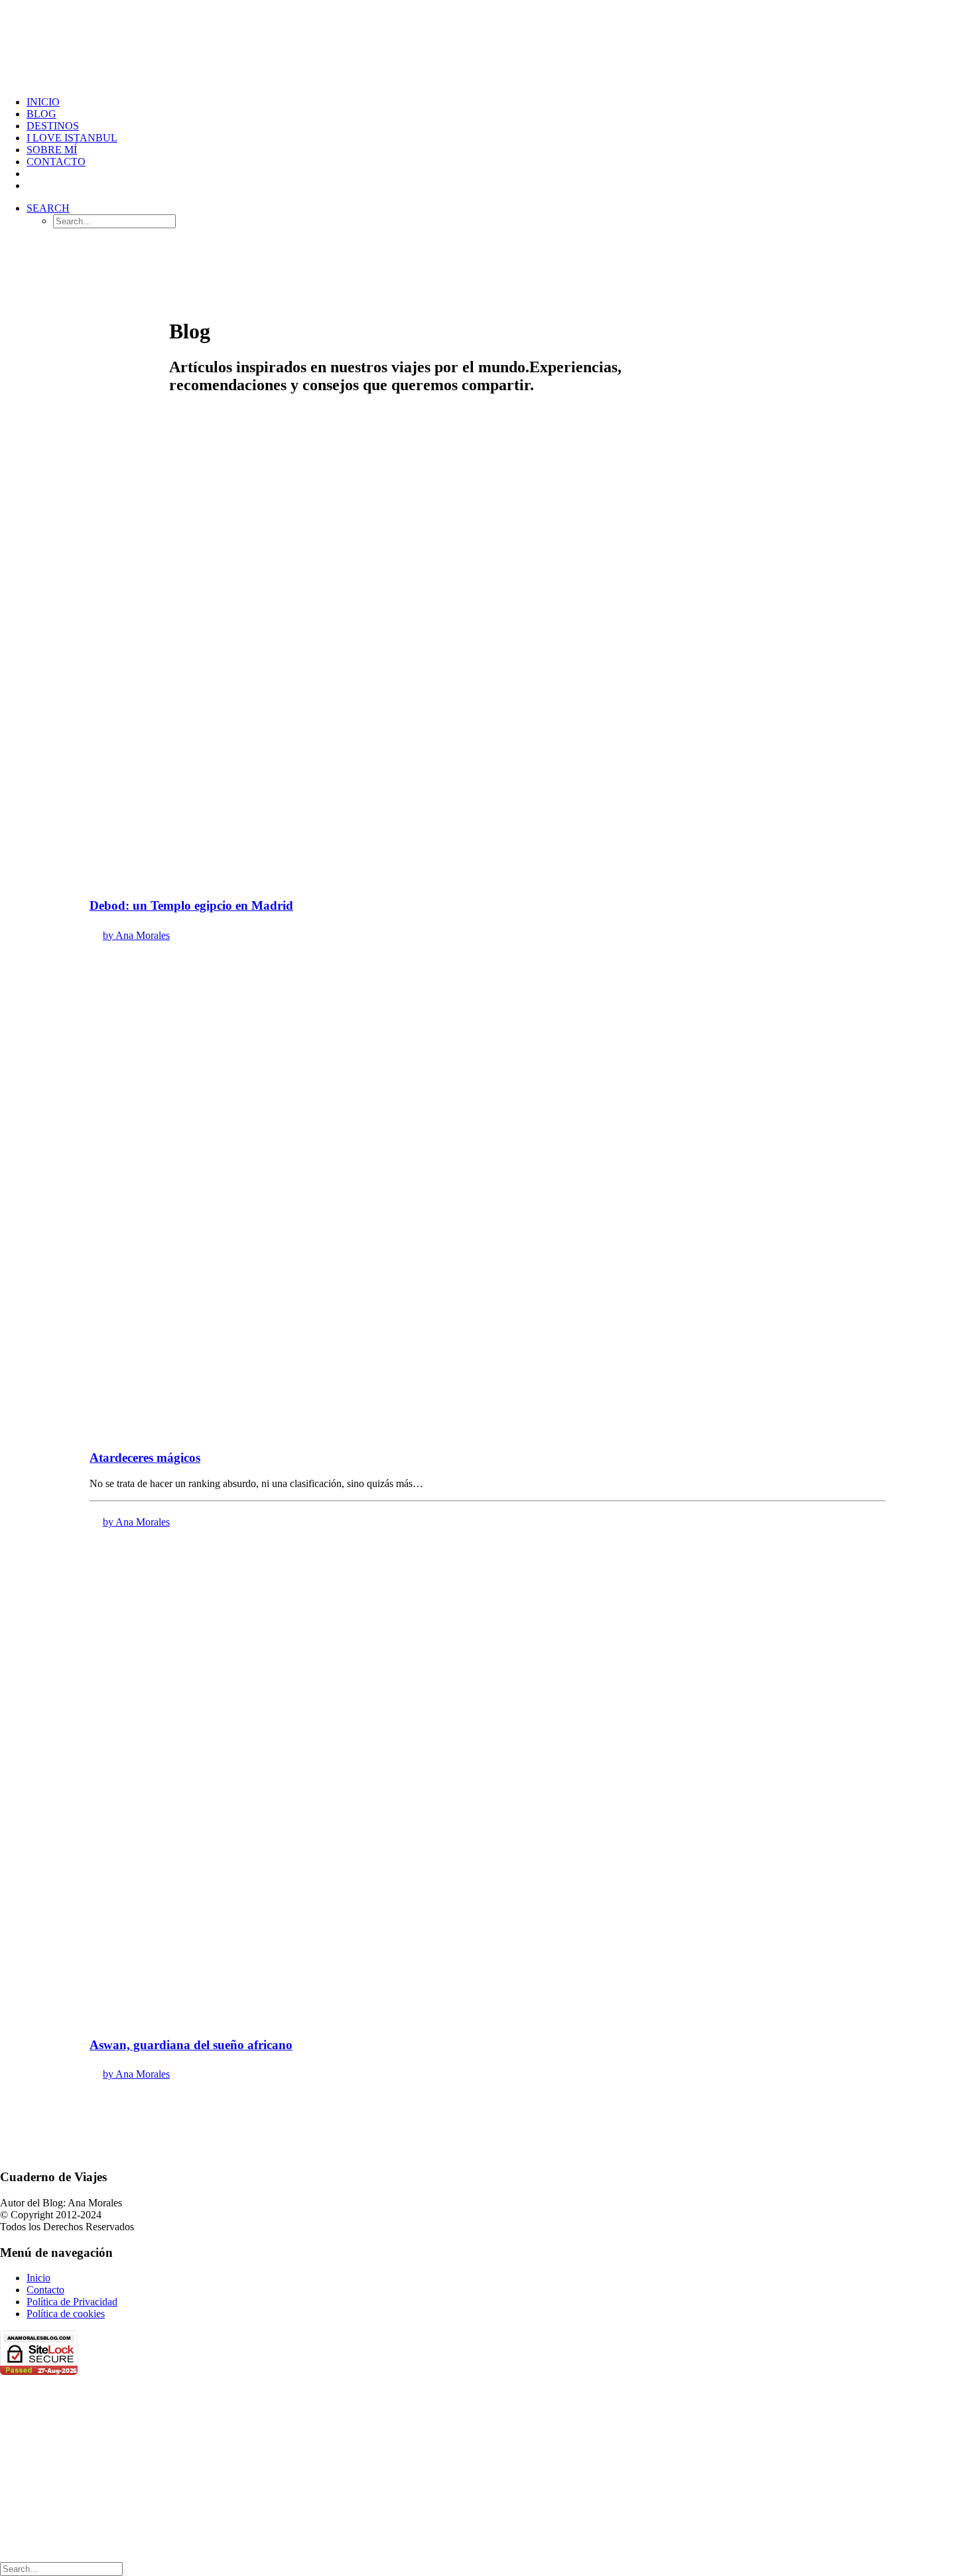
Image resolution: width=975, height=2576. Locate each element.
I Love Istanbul (72, 138)
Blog (41, 114)
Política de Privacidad (72, 2302)
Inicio (43, 102)
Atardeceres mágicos (145, 1458)
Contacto (56, 162)
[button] (48, 208)
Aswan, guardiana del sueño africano (191, 2045)
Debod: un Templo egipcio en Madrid (191, 905)
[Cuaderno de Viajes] (487, 43)
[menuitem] (501, 102)
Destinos (53, 126)
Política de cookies (66, 2314)
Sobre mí (52, 150)
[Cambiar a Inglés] (32, 185)
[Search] (61, 2568)
